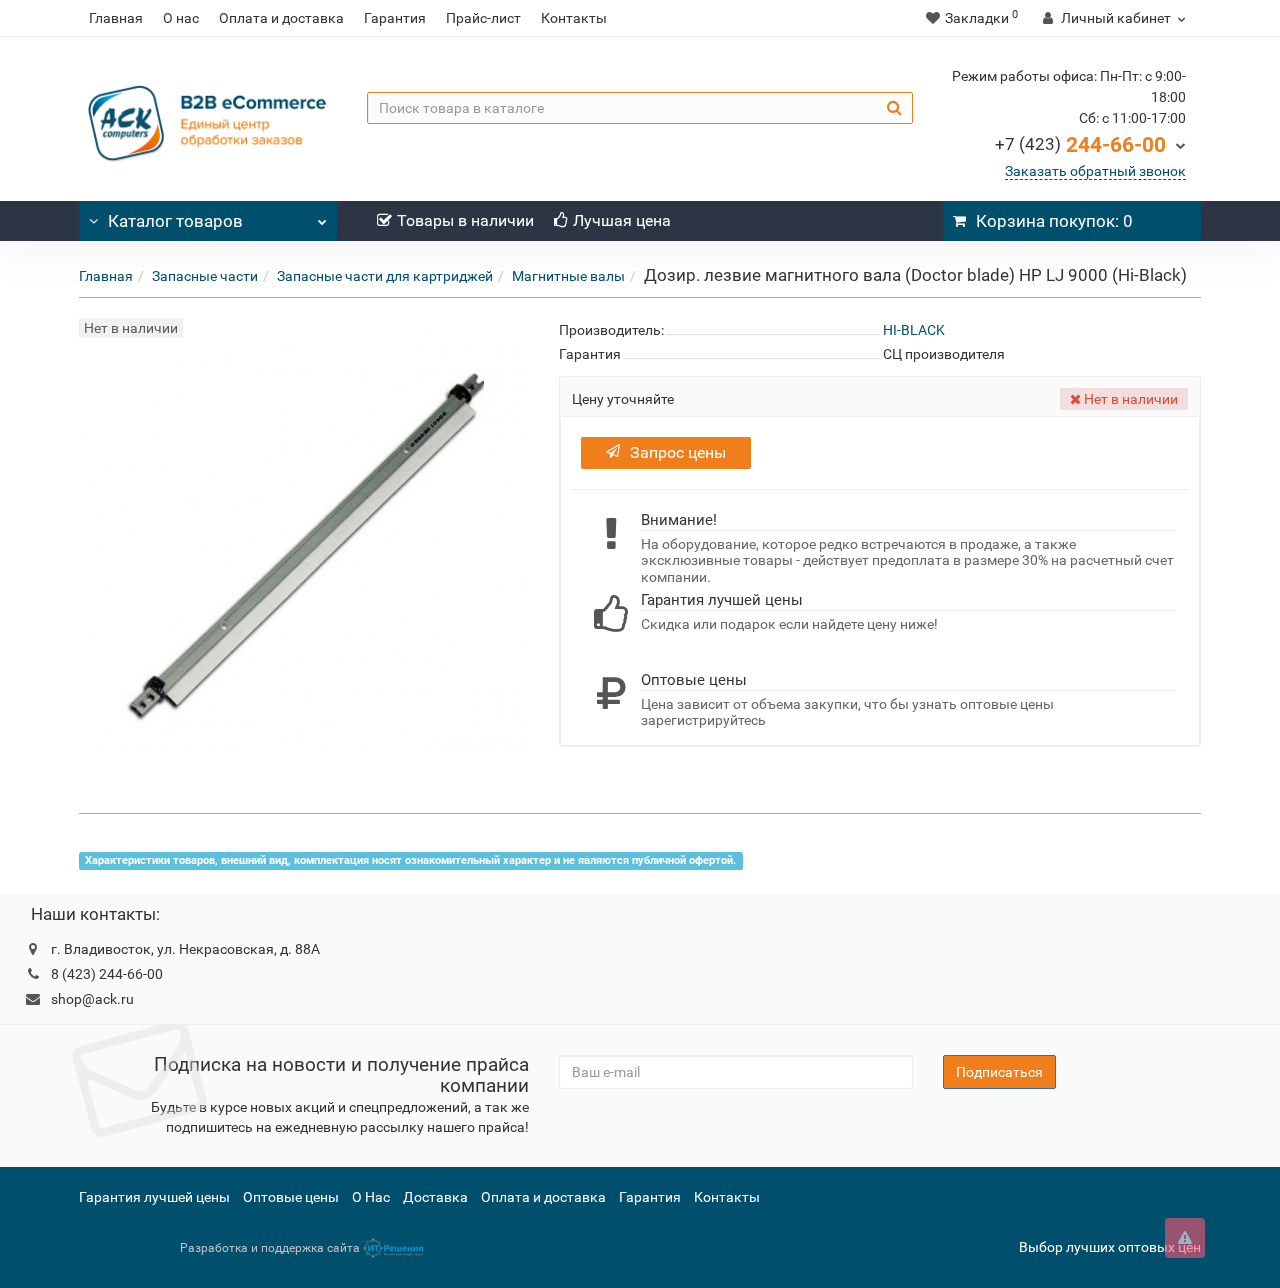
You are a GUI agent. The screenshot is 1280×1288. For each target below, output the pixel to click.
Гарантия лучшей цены (154, 1197)
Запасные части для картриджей (385, 276)
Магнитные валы (568, 276)
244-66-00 (1080, 145)
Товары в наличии (465, 220)
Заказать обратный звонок (1095, 171)
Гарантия (395, 18)
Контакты (574, 18)
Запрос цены (678, 452)
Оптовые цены (291, 1197)
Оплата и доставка (281, 18)
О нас (181, 18)
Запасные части (205, 276)
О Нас (371, 1197)
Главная (116, 18)
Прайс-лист (483, 18)
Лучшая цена (622, 220)
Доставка (435, 1197)
